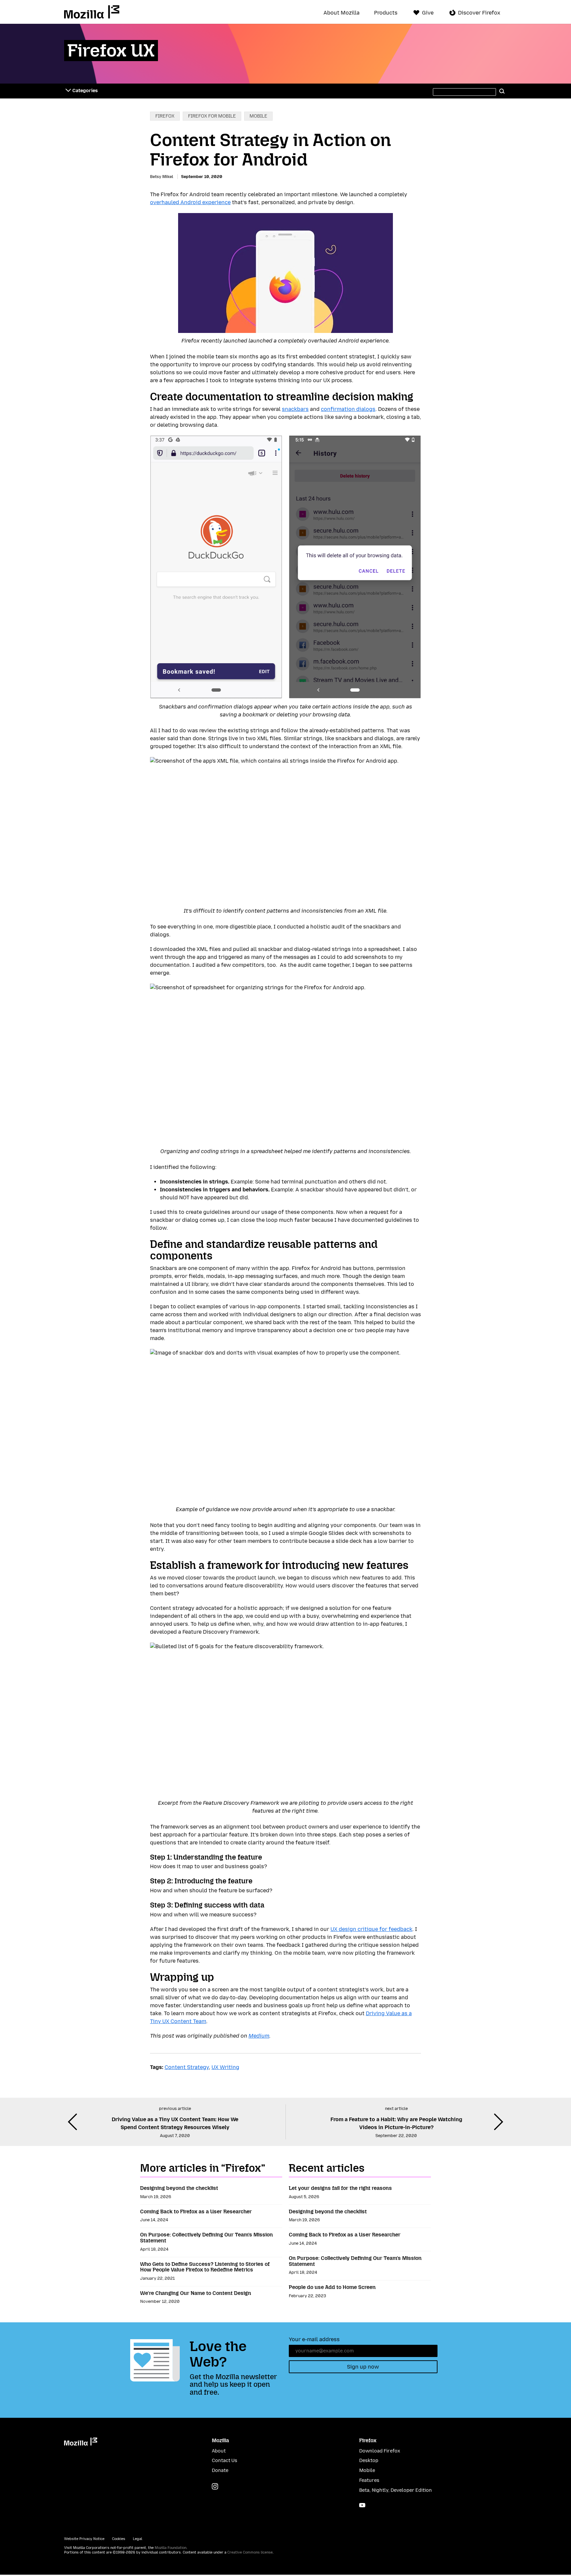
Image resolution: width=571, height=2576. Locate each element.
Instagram (215, 2486)
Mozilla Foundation (171, 2548)
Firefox (165, 116)
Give (428, 13)
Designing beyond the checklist (179, 2188)
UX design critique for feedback (371, 1929)
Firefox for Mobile (212, 116)
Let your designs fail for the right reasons (340, 2188)
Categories (85, 91)
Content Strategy (187, 2067)
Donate (220, 2470)
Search (502, 91)
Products (386, 13)
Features (369, 2480)
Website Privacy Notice (84, 2539)
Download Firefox (380, 2451)
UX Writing (225, 2067)
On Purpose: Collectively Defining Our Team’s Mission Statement (207, 2238)
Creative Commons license (250, 2552)
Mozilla (92, 12)
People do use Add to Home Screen (332, 2287)
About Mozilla (342, 13)
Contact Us (225, 2461)
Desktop (369, 2461)
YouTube (362, 2505)
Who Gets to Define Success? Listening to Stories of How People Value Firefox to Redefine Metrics (205, 2267)
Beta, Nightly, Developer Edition (396, 2490)
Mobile (258, 116)
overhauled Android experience (190, 202)
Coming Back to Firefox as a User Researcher (196, 2212)
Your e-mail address (314, 2339)
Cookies (119, 2539)
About (219, 2451)
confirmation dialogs (348, 409)
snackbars (295, 409)
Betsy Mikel (162, 177)
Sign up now (363, 2367)
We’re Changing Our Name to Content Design (196, 2293)
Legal (137, 2539)
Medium (259, 2036)
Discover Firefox (479, 13)
